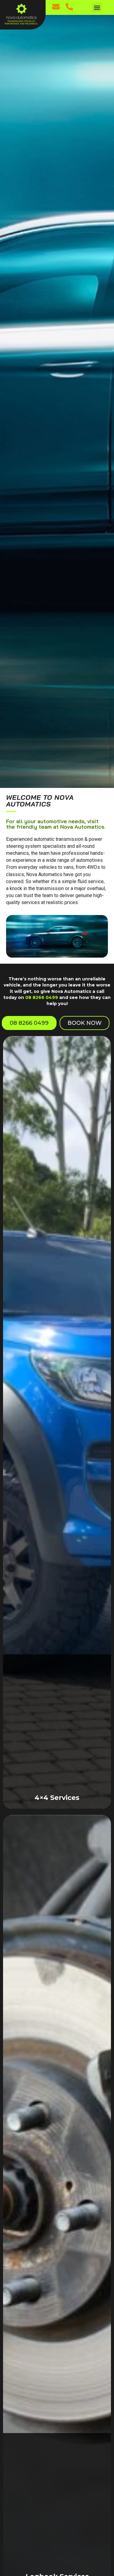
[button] (97, 7)
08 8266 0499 (42, 997)
